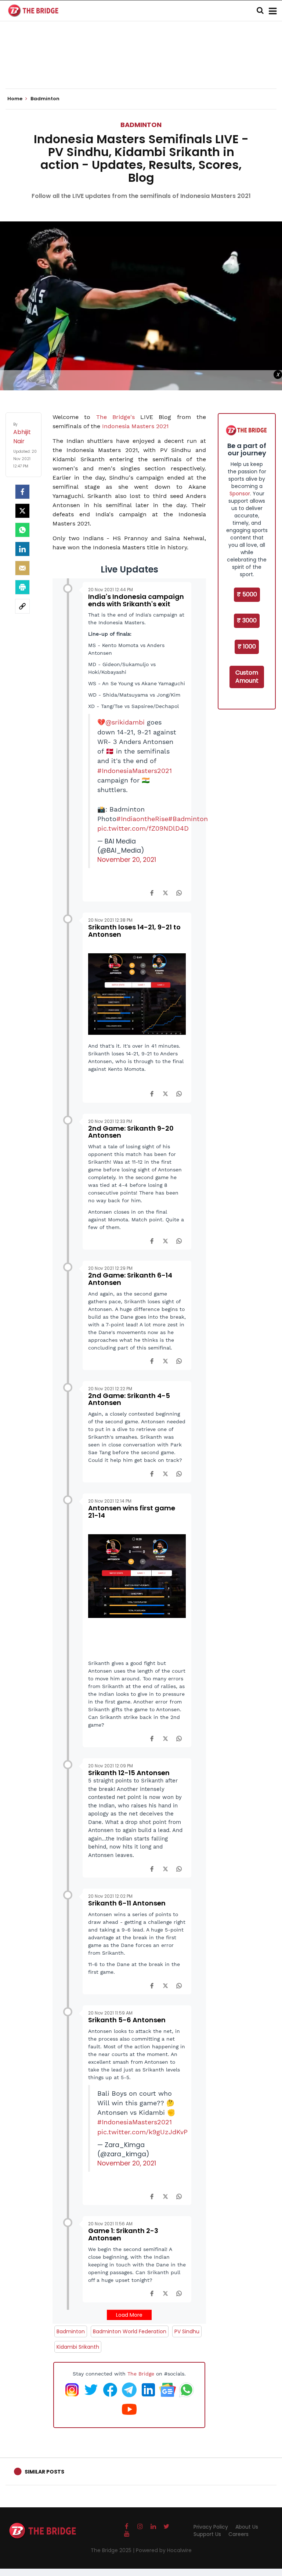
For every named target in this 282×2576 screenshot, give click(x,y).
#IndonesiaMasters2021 (135, 771)
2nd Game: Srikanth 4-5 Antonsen (129, 1399)
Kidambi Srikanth (78, 2347)
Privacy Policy (211, 2527)
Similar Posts (44, 2472)
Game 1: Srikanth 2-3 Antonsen (123, 2234)
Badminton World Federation (130, 2331)
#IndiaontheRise (142, 819)
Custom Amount (247, 677)
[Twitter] (22, 511)
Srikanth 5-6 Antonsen (127, 2020)
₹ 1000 (247, 646)
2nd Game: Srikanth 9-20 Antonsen (131, 1132)
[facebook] (22, 492)
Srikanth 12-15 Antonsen (129, 1773)
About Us (247, 2527)
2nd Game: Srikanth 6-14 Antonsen (130, 1279)
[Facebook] (152, 892)
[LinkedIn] (22, 549)
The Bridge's (115, 417)
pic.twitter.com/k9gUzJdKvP (142, 2132)
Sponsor (240, 494)
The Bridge (141, 2374)
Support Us (207, 2534)
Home (15, 99)
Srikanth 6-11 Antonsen (127, 1903)
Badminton (141, 125)
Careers (238, 2534)
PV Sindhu (187, 2331)
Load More (129, 2315)
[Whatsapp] (22, 530)
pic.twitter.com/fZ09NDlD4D (143, 828)
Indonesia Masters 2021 (135, 426)
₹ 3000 (247, 620)
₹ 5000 (247, 594)
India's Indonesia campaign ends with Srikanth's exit (136, 600)
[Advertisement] (141, 66)
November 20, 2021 (127, 860)
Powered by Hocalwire (164, 2550)
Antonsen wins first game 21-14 (132, 1512)
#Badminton (188, 819)
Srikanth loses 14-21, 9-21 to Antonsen (134, 931)
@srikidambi (125, 722)
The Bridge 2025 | (113, 2550)
